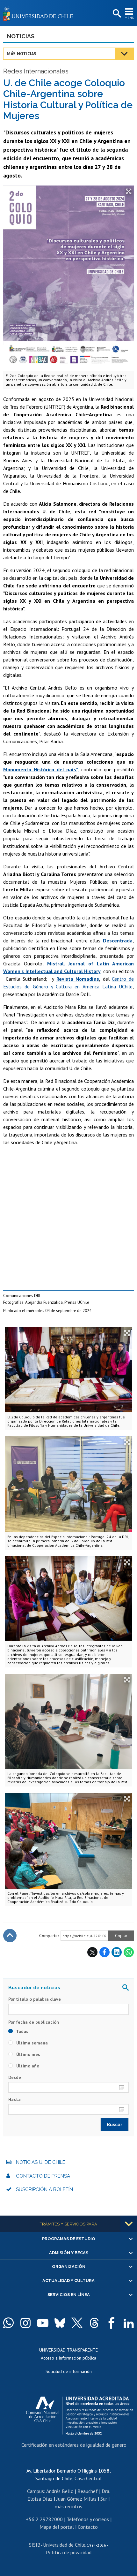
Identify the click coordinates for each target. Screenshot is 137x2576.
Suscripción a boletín (44, 2189)
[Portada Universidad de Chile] (40, 13)
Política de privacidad (69, 2552)
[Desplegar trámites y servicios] (129, 2224)
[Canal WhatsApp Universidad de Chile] (8, 2323)
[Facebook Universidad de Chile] (112, 2323)
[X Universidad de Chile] (77, 2323)
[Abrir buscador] (116, 14)
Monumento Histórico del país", (41, 769)
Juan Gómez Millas (76, 2499)
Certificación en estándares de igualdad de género (74, 2445)
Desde (15, 2077)
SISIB (35, 2545)
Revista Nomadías (78, 979)
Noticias (21, 36)
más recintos (68, 2506)
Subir (10, 1936)
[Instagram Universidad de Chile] (25, 2323)
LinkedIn (117, 1952)
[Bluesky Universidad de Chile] (60, 2323)
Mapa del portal (57, 2527)
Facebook (105, 1952)
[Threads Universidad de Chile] (94, 2323)
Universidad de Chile (64, 2545)
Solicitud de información (69, 2371)
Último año (27, 2066)
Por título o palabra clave (35, 1999)
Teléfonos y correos (88, 2519)
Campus (36, 2491)
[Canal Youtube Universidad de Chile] (43, 2323)
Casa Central (88, 2478)
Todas (22, 2031)
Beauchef (88, 2491)
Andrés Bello (60, 2491)
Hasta (14, 2099)
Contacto (88, 2527)
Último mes (28, 2054)
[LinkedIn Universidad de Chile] (129, 2323)
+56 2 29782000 (44, 2519)
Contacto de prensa (43, 2176)
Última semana (31, 2043)
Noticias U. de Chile (41, 2162)
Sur (104, 2499)
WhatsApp (129, 1952)
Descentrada (118, 941)
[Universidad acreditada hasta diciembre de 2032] (79, 2414)
